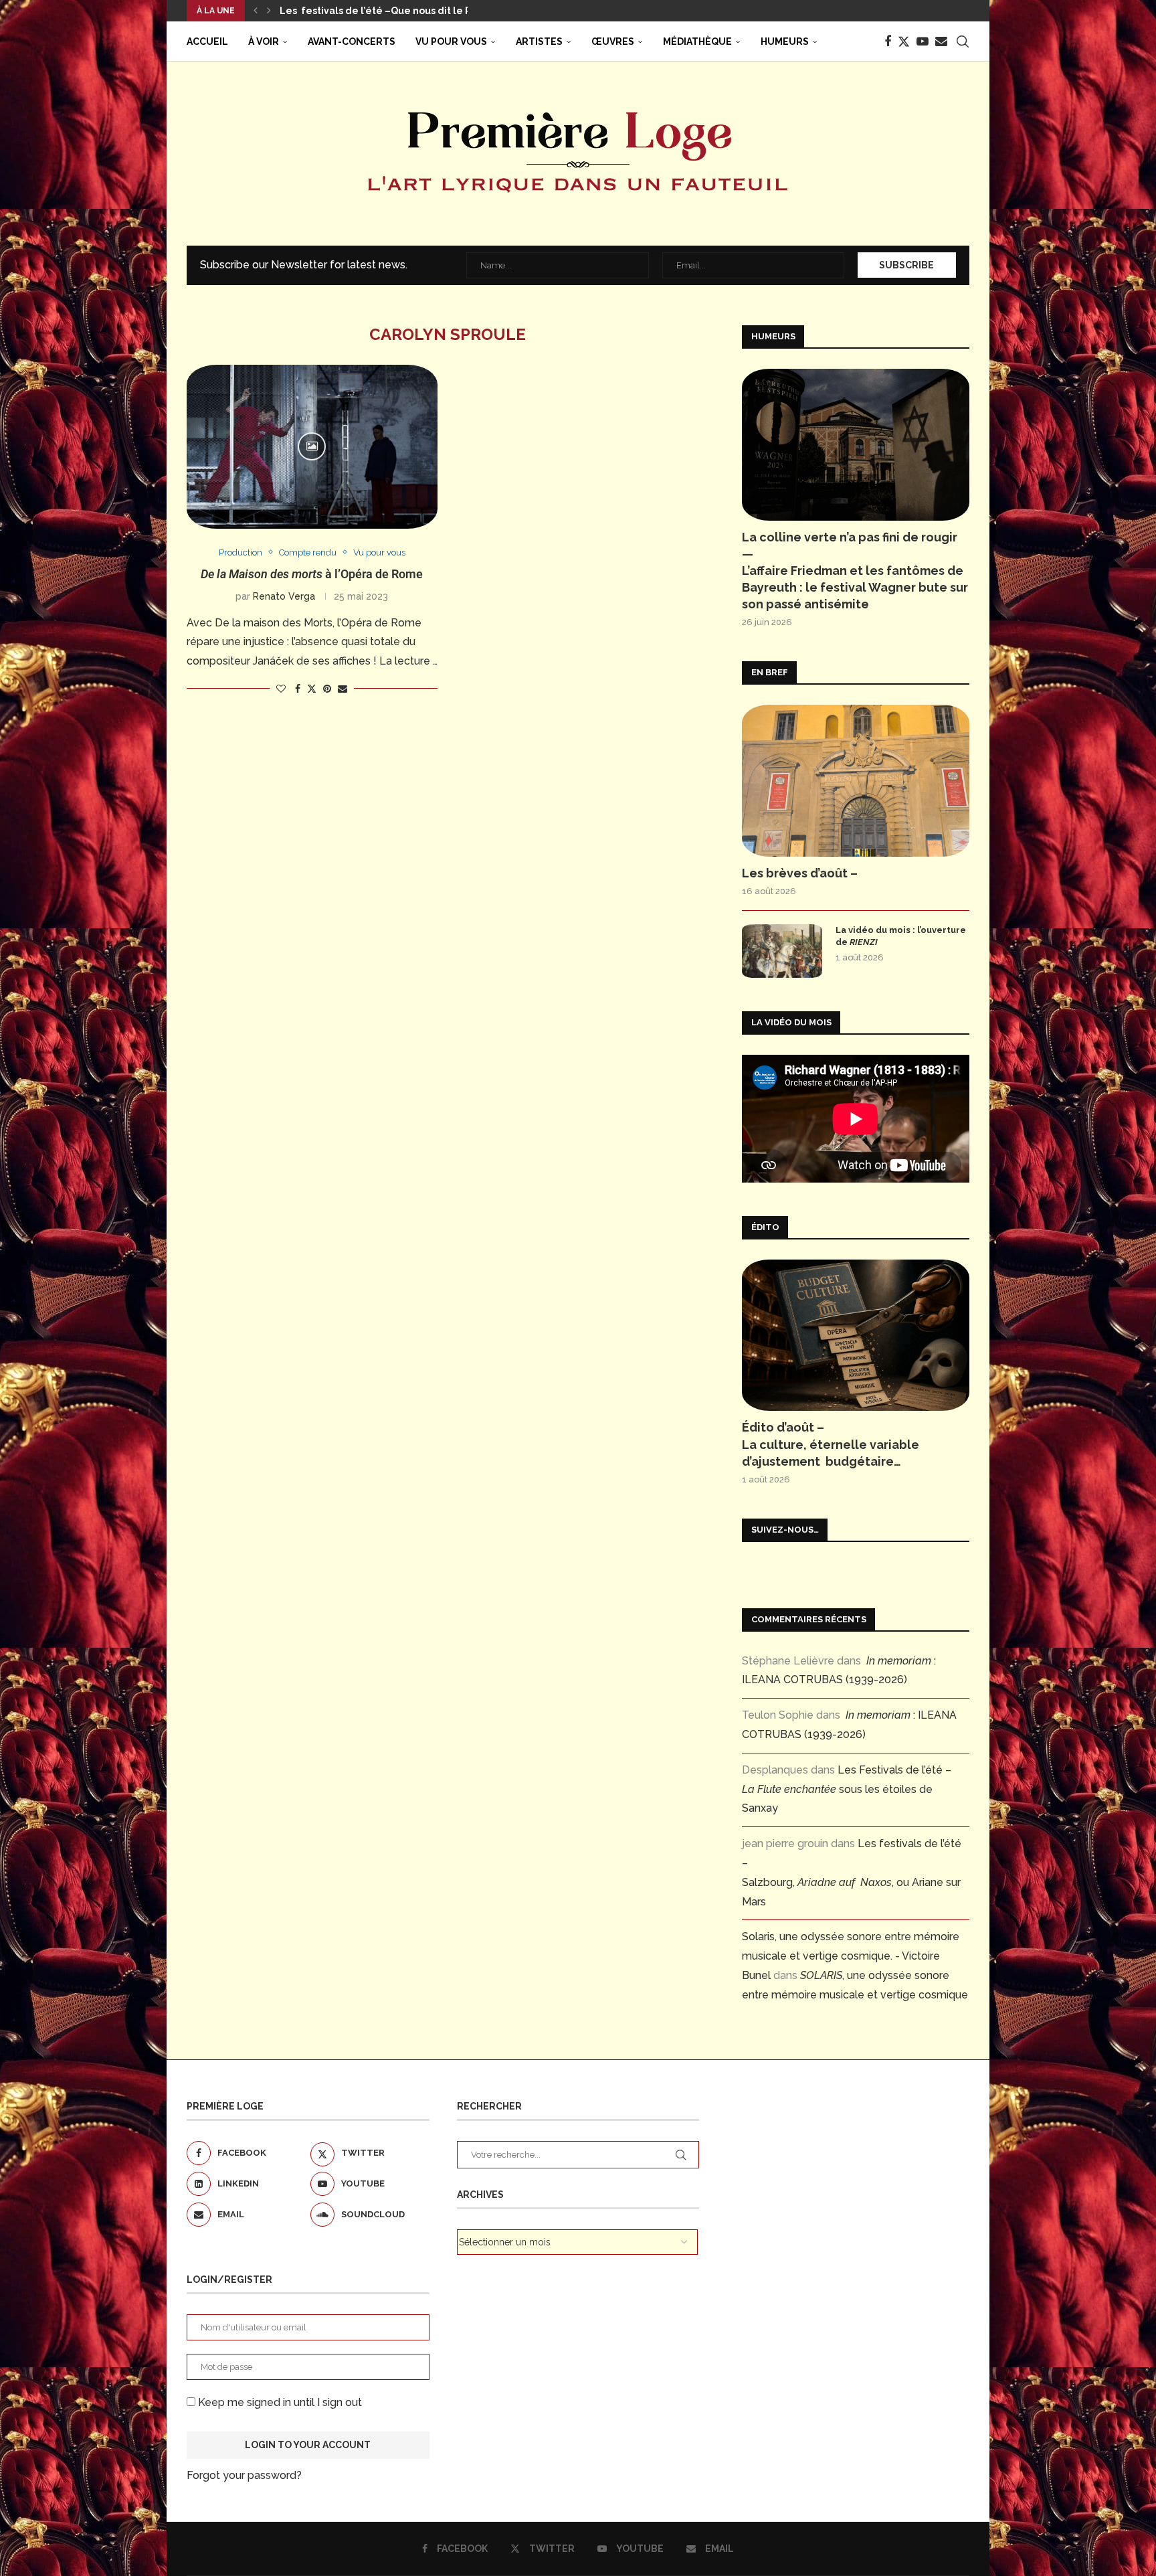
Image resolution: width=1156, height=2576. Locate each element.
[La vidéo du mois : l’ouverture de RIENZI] (782, 951)
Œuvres (613, 41)
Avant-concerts (352, 41)
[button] (256, 11)
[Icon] (312, 446)
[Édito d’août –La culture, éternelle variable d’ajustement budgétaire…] (856, 1336)
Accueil (207, 41)
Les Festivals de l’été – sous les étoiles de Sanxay (847, 1789)
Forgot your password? (244, 2475)
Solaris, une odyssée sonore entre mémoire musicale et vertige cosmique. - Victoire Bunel (851, 1956)
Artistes (539, 41)
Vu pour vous (451, 41)
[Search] (963, 41)
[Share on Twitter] (312, 688)
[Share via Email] (343, 689)
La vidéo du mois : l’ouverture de (901, 936)
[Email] (941, 41)
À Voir (264, 41)
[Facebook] (888, 41)
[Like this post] (281, 689)
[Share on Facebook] (298, 689)
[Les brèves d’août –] (856, 781)
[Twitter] (904, 41)
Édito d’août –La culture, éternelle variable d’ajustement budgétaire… (831, 1444)
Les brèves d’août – (800, 873)
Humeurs (785, 41)
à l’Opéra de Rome (312, 574)
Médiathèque (697, 41)
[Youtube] (923, 41)
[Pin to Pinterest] (327, 689)
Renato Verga (284, 596)
